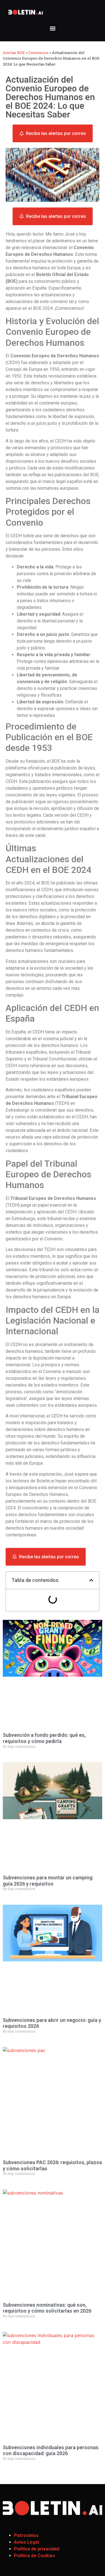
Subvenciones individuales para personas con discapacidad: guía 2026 (51, 2450)
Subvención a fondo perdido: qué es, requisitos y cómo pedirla (44, 1738)
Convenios (38, 53)
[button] (53, 28)
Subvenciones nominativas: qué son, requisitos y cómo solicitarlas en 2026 (47, 2308)
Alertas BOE (14, 53)
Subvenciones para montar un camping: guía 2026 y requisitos (48, 1881)
